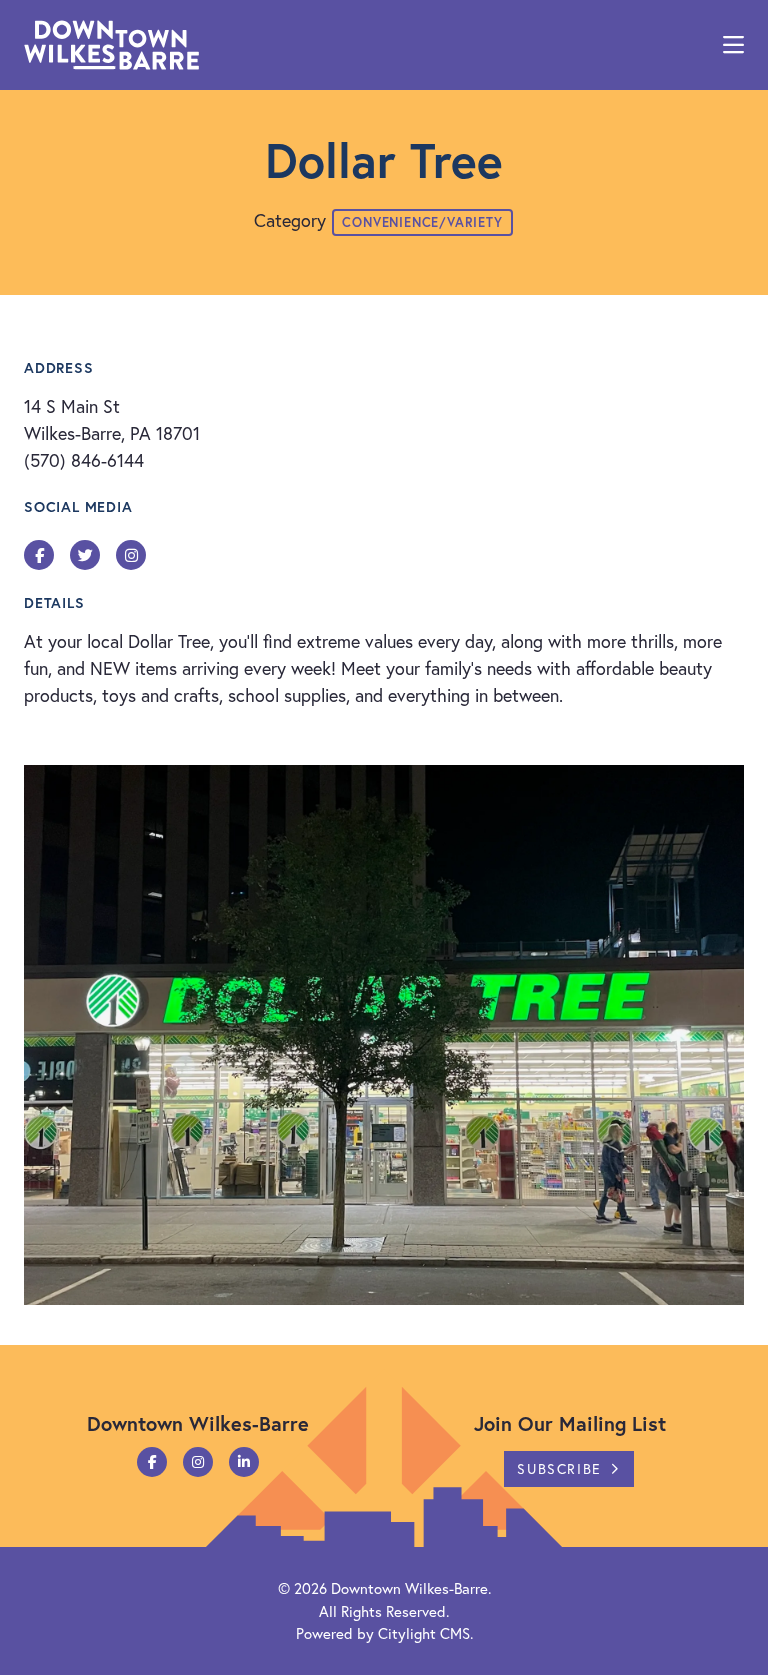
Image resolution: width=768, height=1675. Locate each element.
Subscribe (559, 1468)
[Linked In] (244, 1462)
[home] (111, 45)
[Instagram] (198, 1462)
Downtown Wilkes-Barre (409, 1588)
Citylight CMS (424, 1633)
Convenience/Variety (422, 222)
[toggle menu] (733, 45)
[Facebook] (152, 1462)
